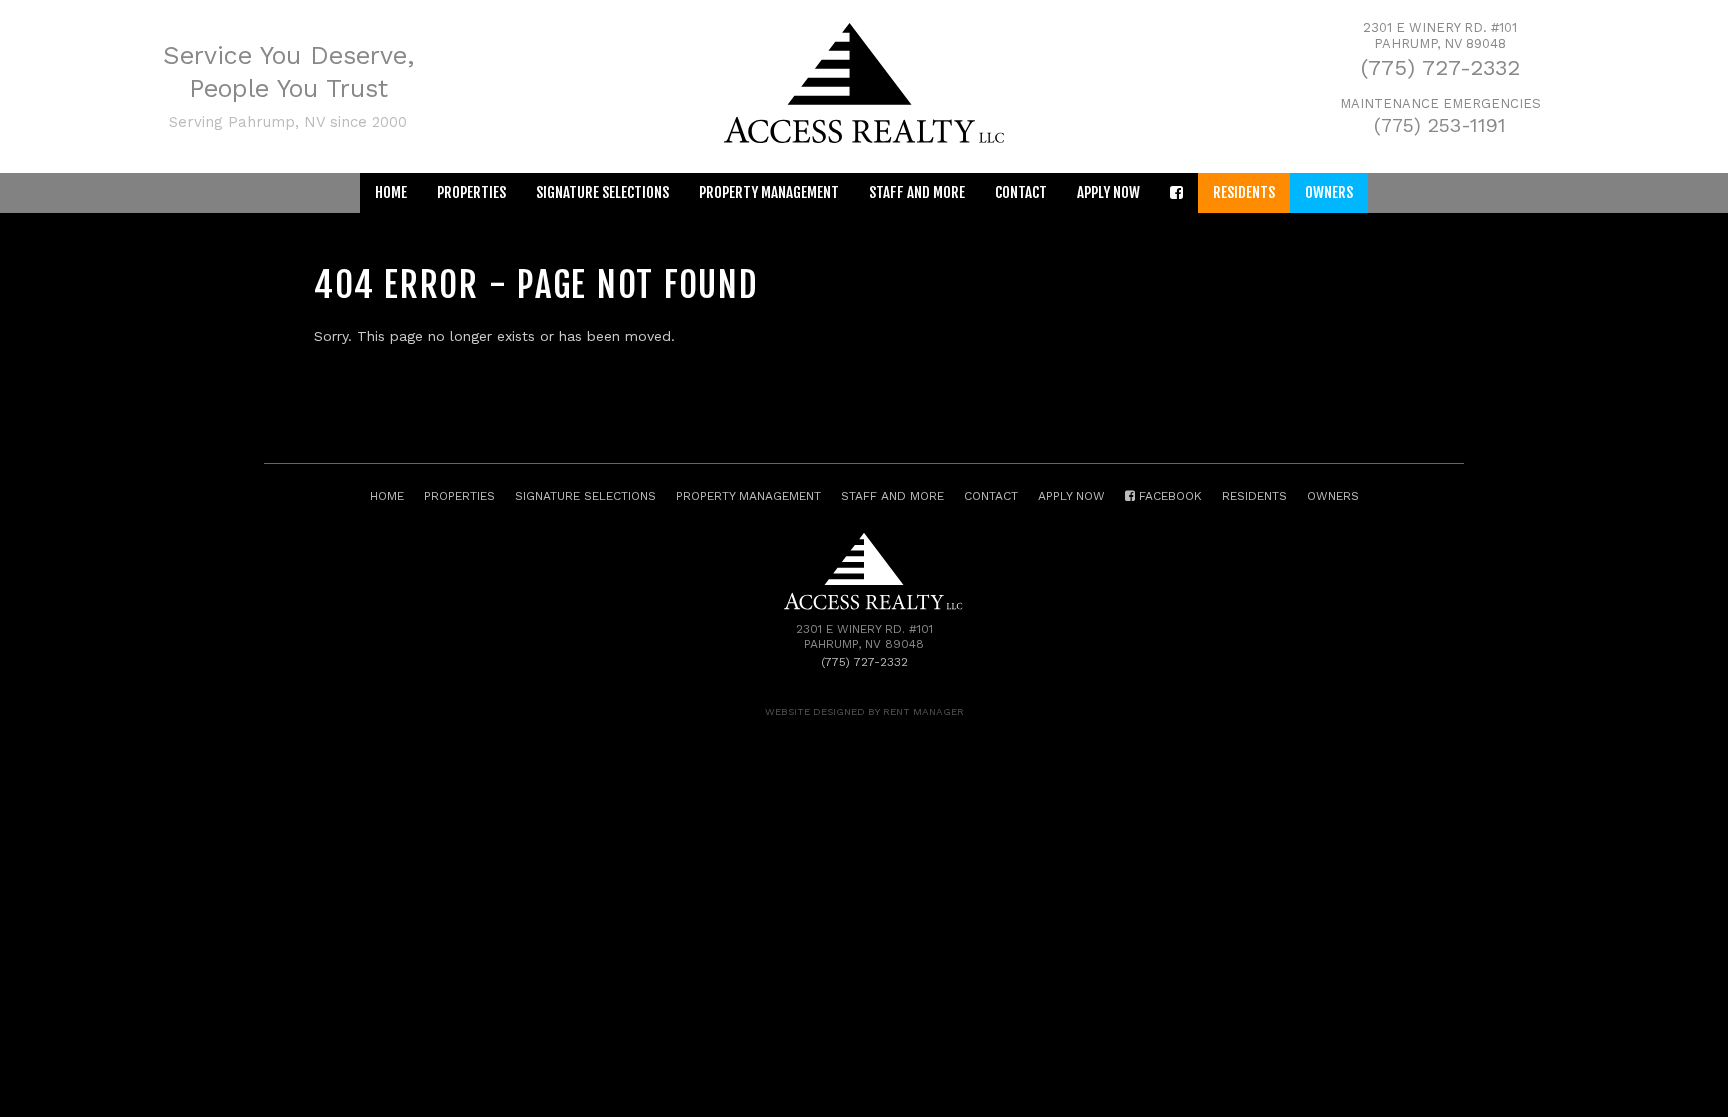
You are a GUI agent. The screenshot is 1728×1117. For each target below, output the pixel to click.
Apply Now (1108, 192)
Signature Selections (602, 192)
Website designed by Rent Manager (864, 711)
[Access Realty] (864, 138)
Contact (1021, 192)
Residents (1244, 192)
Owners (1329, 192)
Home (391, 192)
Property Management (769, 192)
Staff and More (917, 192)
